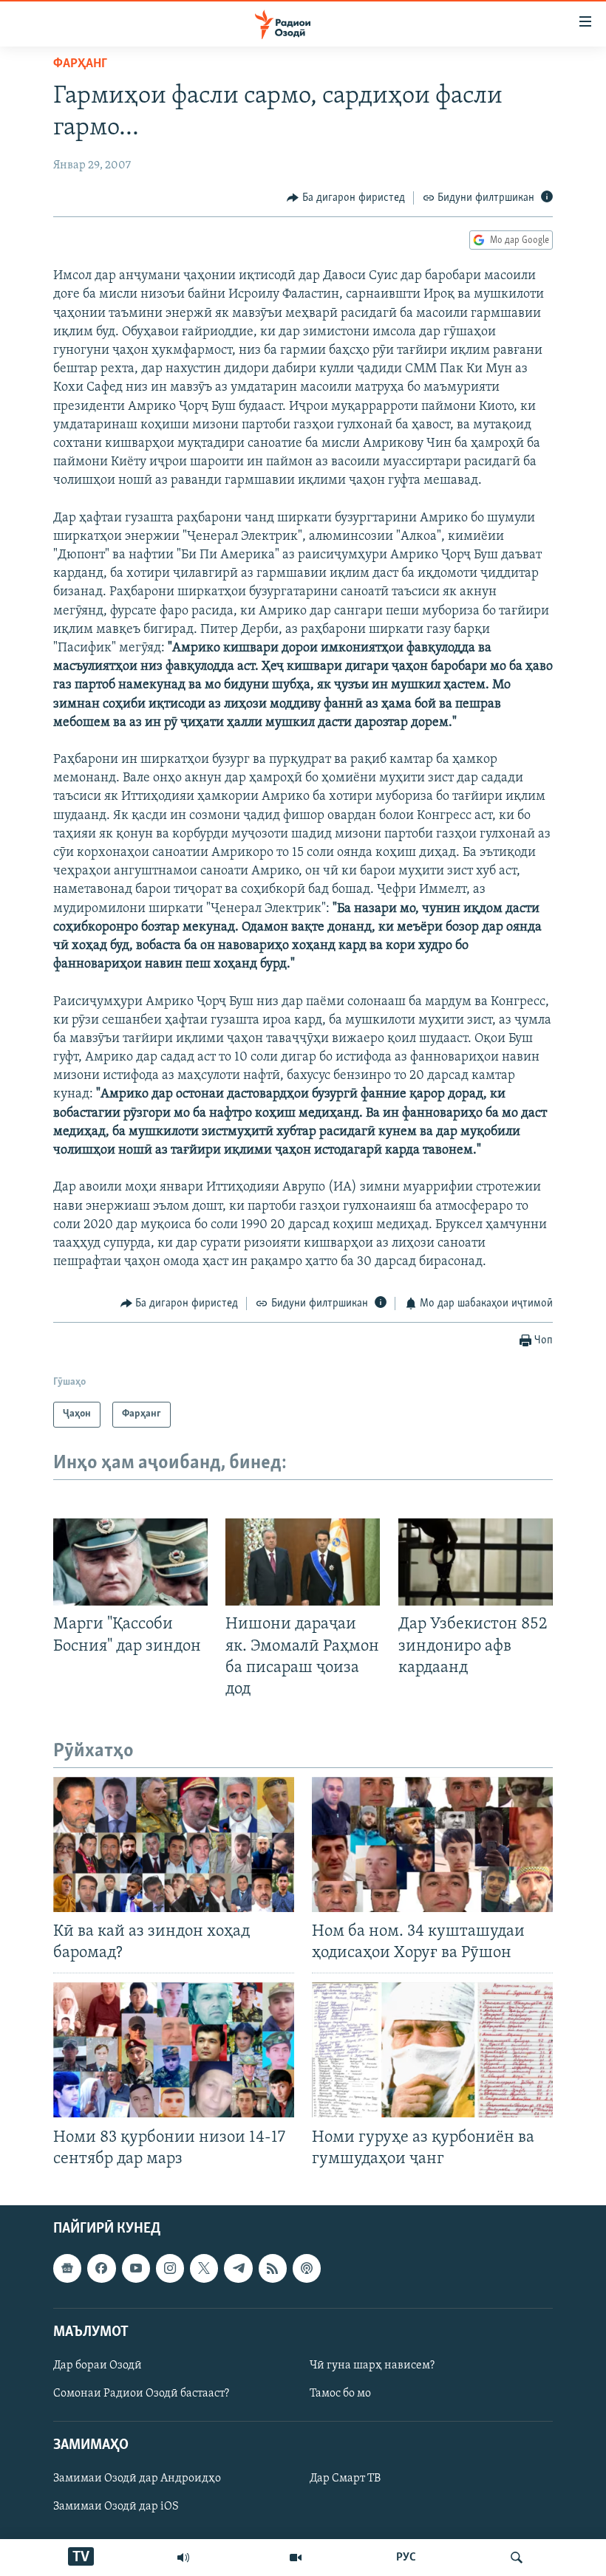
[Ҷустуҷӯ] (517, 2558)
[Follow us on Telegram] (238, 2268)
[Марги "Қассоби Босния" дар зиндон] (130, 1562)
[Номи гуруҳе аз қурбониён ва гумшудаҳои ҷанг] (432, 2050)
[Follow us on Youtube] (136, 2268)
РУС (406, 2558)
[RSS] (273, 2268)
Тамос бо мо (340, 2394)
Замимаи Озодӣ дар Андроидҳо (137, 2479)
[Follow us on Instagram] (170, 2268)
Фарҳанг (80, 64)
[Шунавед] (183, 2558)
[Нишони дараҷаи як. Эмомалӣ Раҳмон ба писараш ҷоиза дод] (303, 1562)
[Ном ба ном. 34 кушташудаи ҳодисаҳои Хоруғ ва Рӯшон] (432, 1844)
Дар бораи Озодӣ (98, 2366)
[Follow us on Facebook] (101, 2268)
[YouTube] (296, 2558)
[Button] (346, 198)
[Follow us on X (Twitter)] (204, 2268)
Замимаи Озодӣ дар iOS (116, 2507)
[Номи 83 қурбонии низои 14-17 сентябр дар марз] (174, 2050)
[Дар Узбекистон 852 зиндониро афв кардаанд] (476, 1562)
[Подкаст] (307, 2268)
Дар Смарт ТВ (345, 2479)
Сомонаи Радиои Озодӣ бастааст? (141, 2394)
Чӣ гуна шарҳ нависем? (372, 2366)
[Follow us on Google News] (67, 2268)
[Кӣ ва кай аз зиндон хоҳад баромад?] (174, 1844)
